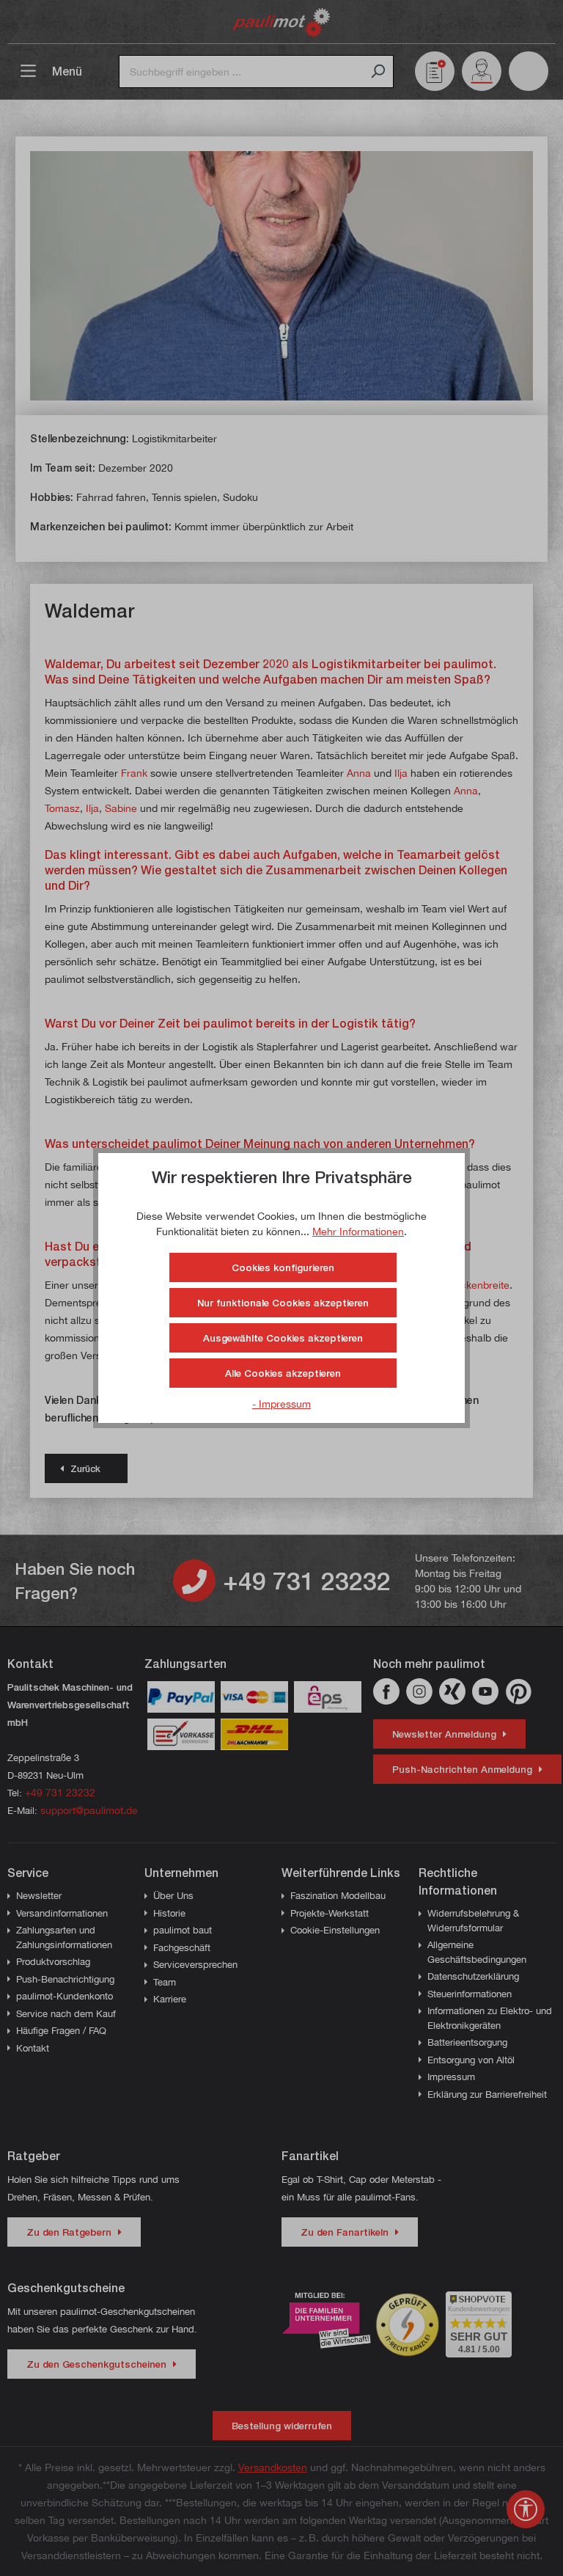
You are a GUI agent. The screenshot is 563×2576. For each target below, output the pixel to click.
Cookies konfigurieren (283, 1267)
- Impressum (281, 1404)
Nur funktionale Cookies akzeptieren (283, 1303)
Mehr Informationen (358, 1231)
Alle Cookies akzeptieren (283, 1373)
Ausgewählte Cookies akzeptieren (283, 1338)
